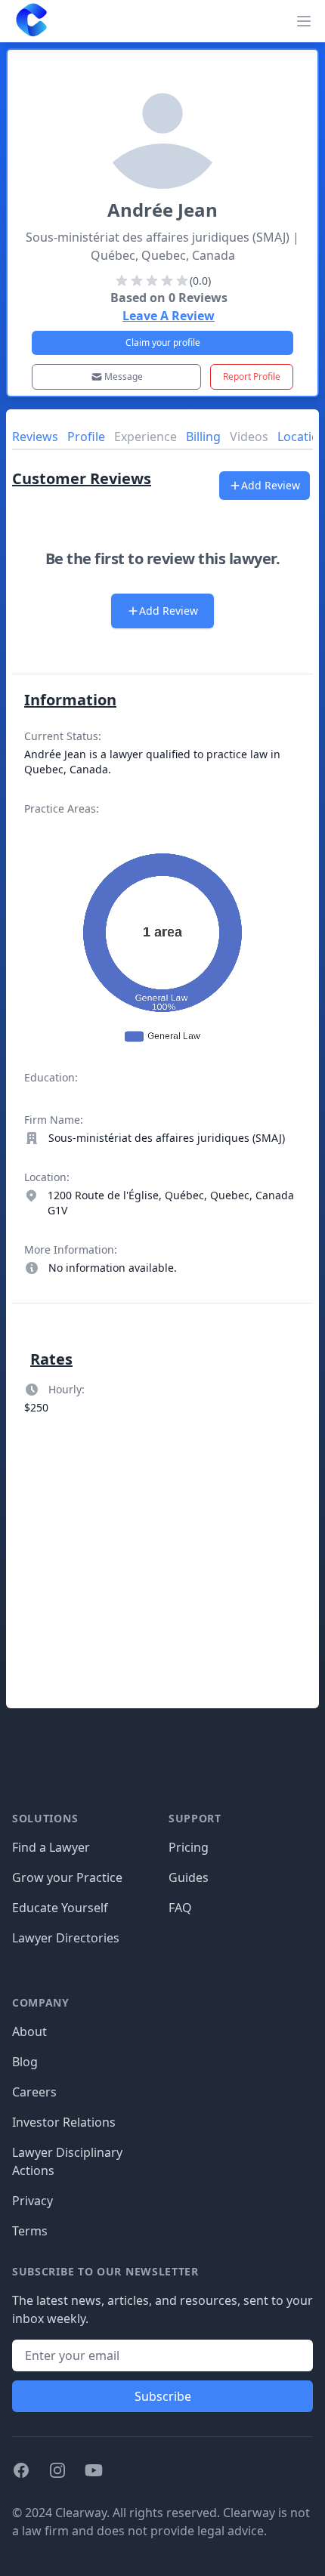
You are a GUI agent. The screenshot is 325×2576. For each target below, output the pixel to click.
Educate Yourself (60, 1908)
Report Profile (252, 376)
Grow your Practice (67, 1877)
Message (124, 376)
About (29, 2031)
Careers (34, 2092)
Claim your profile (163, 342)
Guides (189, 1877)
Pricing (189, 1847)
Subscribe (163, 2396)
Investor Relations (64, 2122)
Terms (30, 2231)
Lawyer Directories (66, 1938)
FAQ (180, 1908)
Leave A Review (169, 316)
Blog (25, 2062)
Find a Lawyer (51, 1847)
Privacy (32, 2201)
